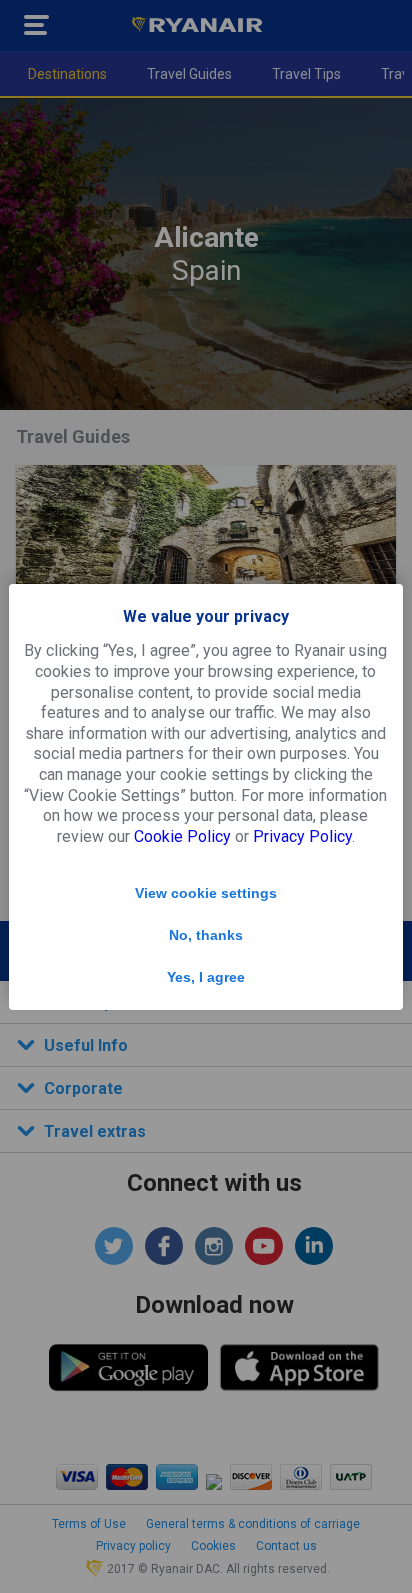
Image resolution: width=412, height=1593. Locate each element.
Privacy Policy (302, 836)
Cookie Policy (182, 836)
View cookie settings (206, 893)
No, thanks (206, 935)
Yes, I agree (206, 977)
